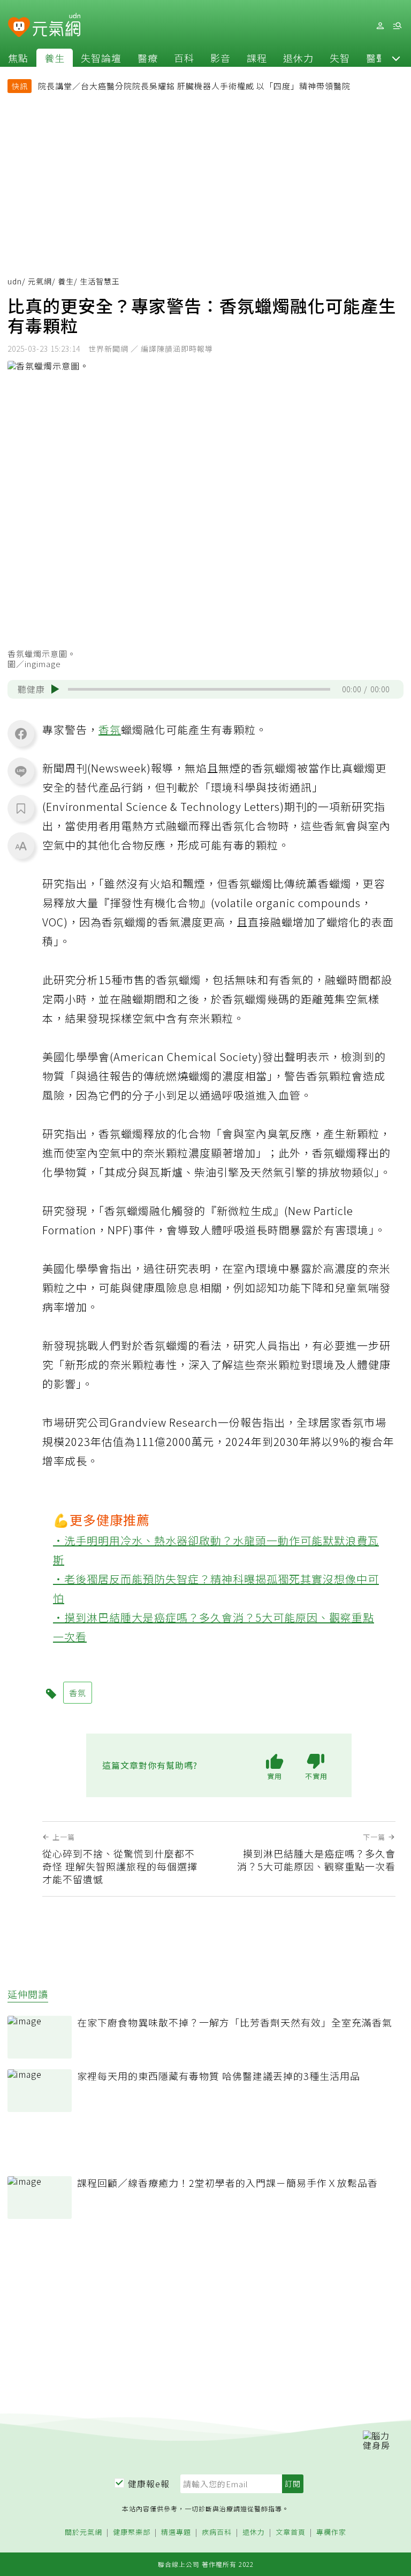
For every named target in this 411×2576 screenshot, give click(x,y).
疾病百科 (217, 2532)
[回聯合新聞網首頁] (19, 28)
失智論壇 (101, 58)
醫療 (148, 58)
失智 (340, 58)
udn (15, 281)
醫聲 (376, 58)
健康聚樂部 (132, 2532)
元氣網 (40, 281)
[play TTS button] (55, 689)
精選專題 (176, 2532)
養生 (55, 58)
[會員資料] (380, 26)
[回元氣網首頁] (56, 26)
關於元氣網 (83, 2532)
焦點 (18, 58)
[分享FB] (21, 733)
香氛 (110, 729)
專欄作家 (331, 2532)
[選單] (397, 26)
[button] (396, 58)
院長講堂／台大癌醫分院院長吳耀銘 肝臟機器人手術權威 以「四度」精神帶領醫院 (194, 86)
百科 (184, 58)
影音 (220, 58)
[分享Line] (21, 771)
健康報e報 (149, 2484)
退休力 (298, 58)
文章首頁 (291, 2532)
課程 (257, 58)
